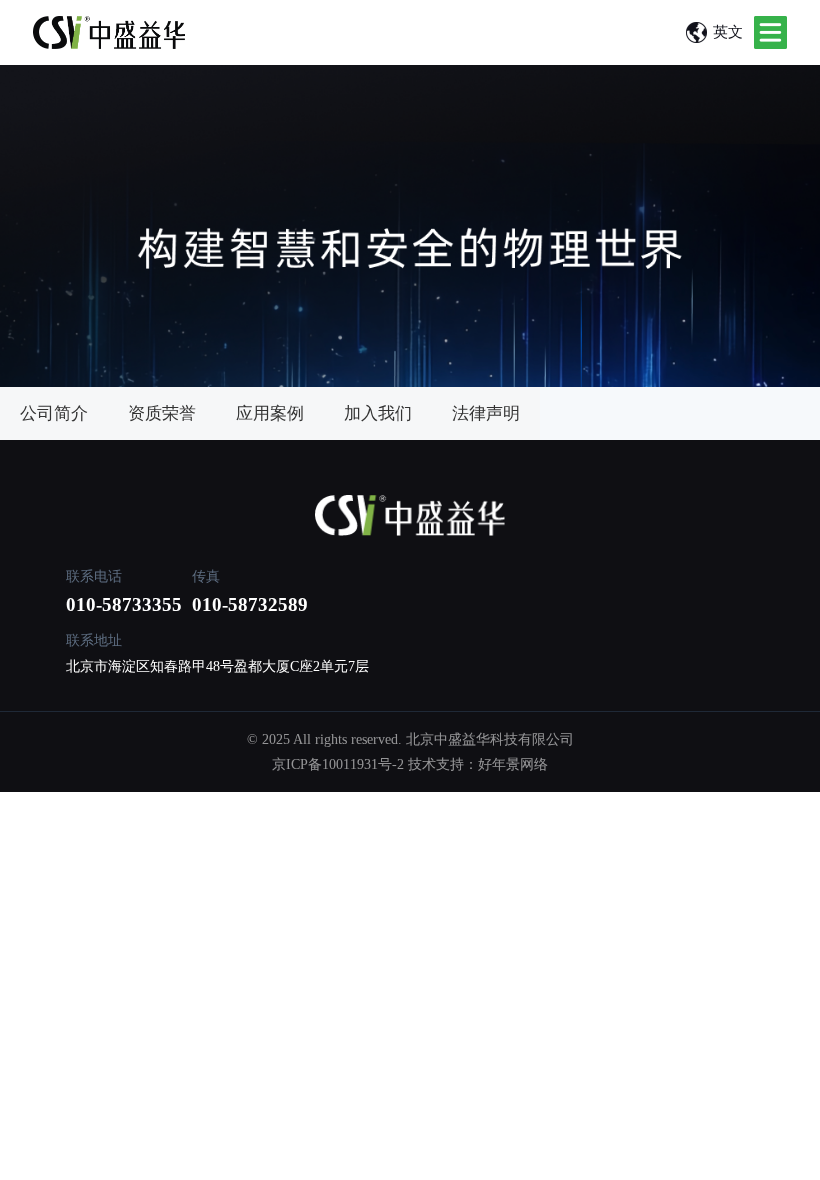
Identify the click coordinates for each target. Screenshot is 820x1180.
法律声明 (486, 413)
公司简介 (54, 413)
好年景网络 (513, 764)
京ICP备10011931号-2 (338, 764)
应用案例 (270, 413)
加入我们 (378, 413)
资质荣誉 (162, 413)
